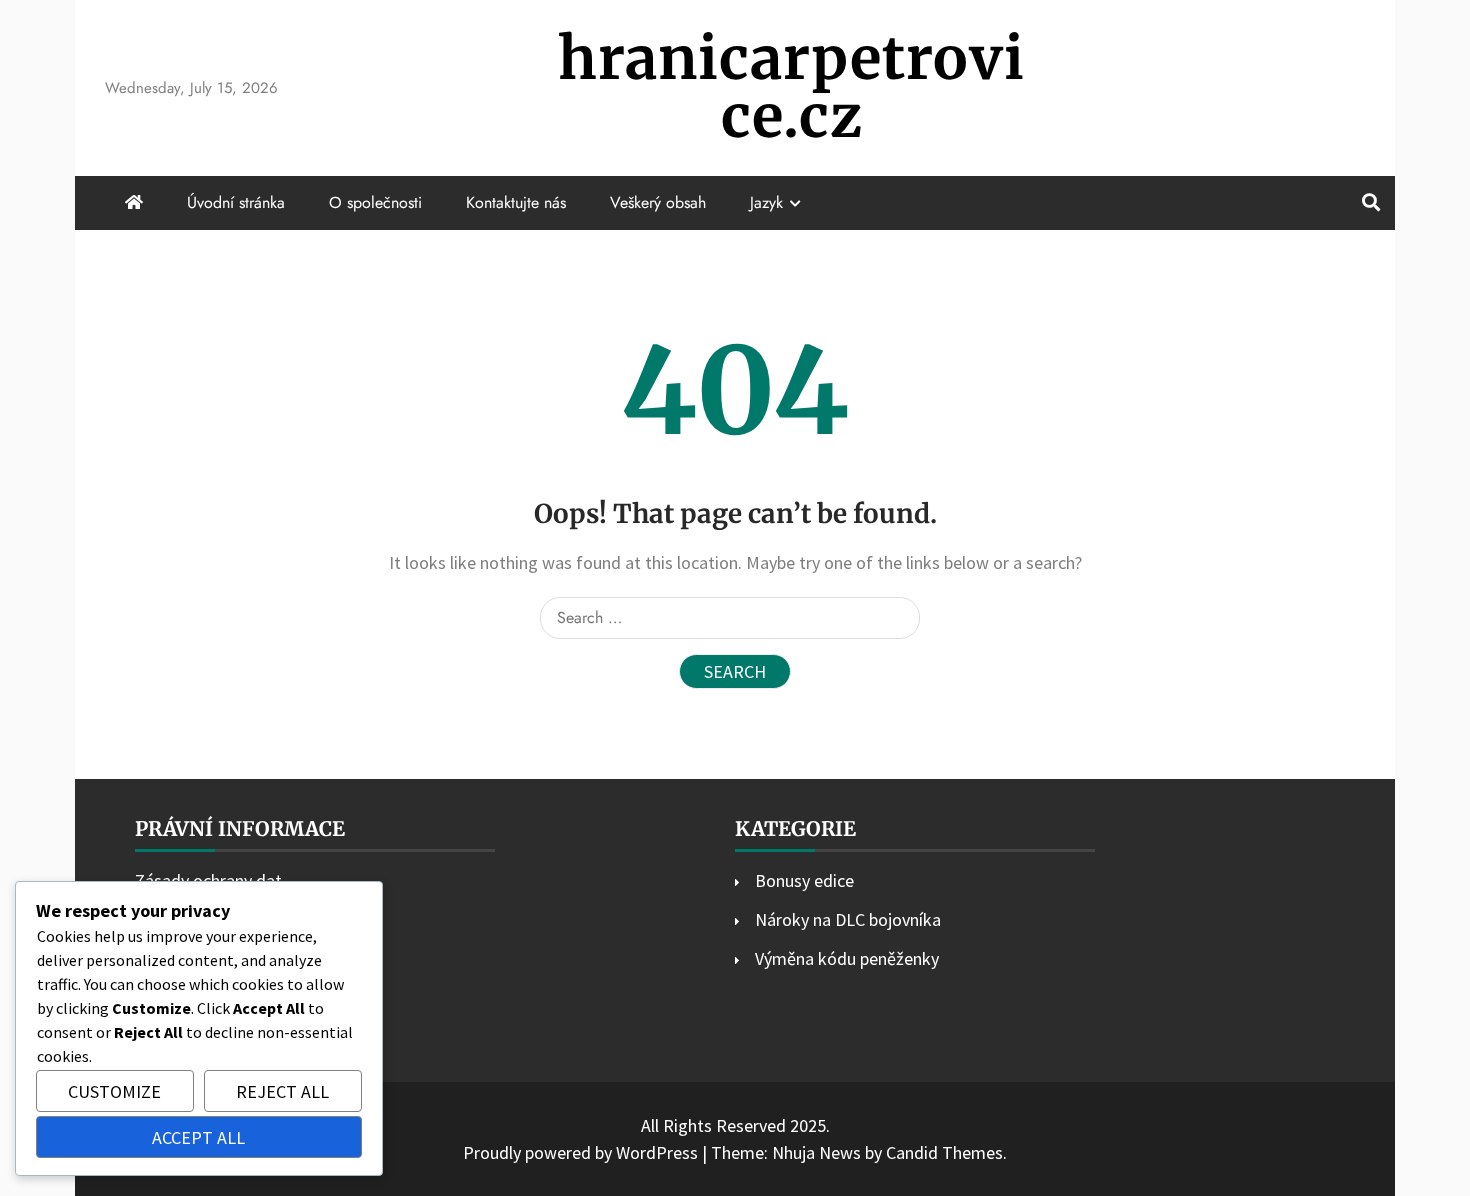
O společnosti (375, 202)
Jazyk (766, 202)
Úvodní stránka (236, 202)
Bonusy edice (804, 880)
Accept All (198, 1137)
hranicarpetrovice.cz (791, 87)
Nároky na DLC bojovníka (848, 919)
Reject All (282, 1091)
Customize (114, 1091)
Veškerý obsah (658, 202)
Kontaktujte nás (516, 202)
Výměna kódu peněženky (847, 958)
